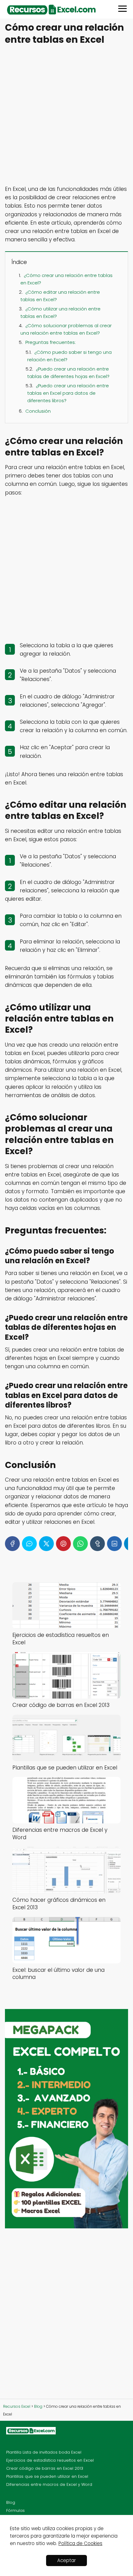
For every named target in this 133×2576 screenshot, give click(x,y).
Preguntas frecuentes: (51, 342)
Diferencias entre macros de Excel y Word (49, 2484)
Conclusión (38, 411)
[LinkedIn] (114, 1544)
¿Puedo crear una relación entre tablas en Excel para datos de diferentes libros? (68, 393)
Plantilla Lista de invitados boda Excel (44, 2452)
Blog (11, 2502)
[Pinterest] (63, 1544)
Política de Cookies (80, 2543)
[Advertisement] (66, 116)
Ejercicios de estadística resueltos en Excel (50, 2460)
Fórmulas (15, 2510)
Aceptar (66, 2560)
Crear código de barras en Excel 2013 (45, 2468)
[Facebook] (12, 1544)
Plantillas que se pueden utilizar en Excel (47, 2476)
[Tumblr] (97, 1544)
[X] (46, 1544)
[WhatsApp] (80, 1544)
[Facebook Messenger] (29, 1544)
